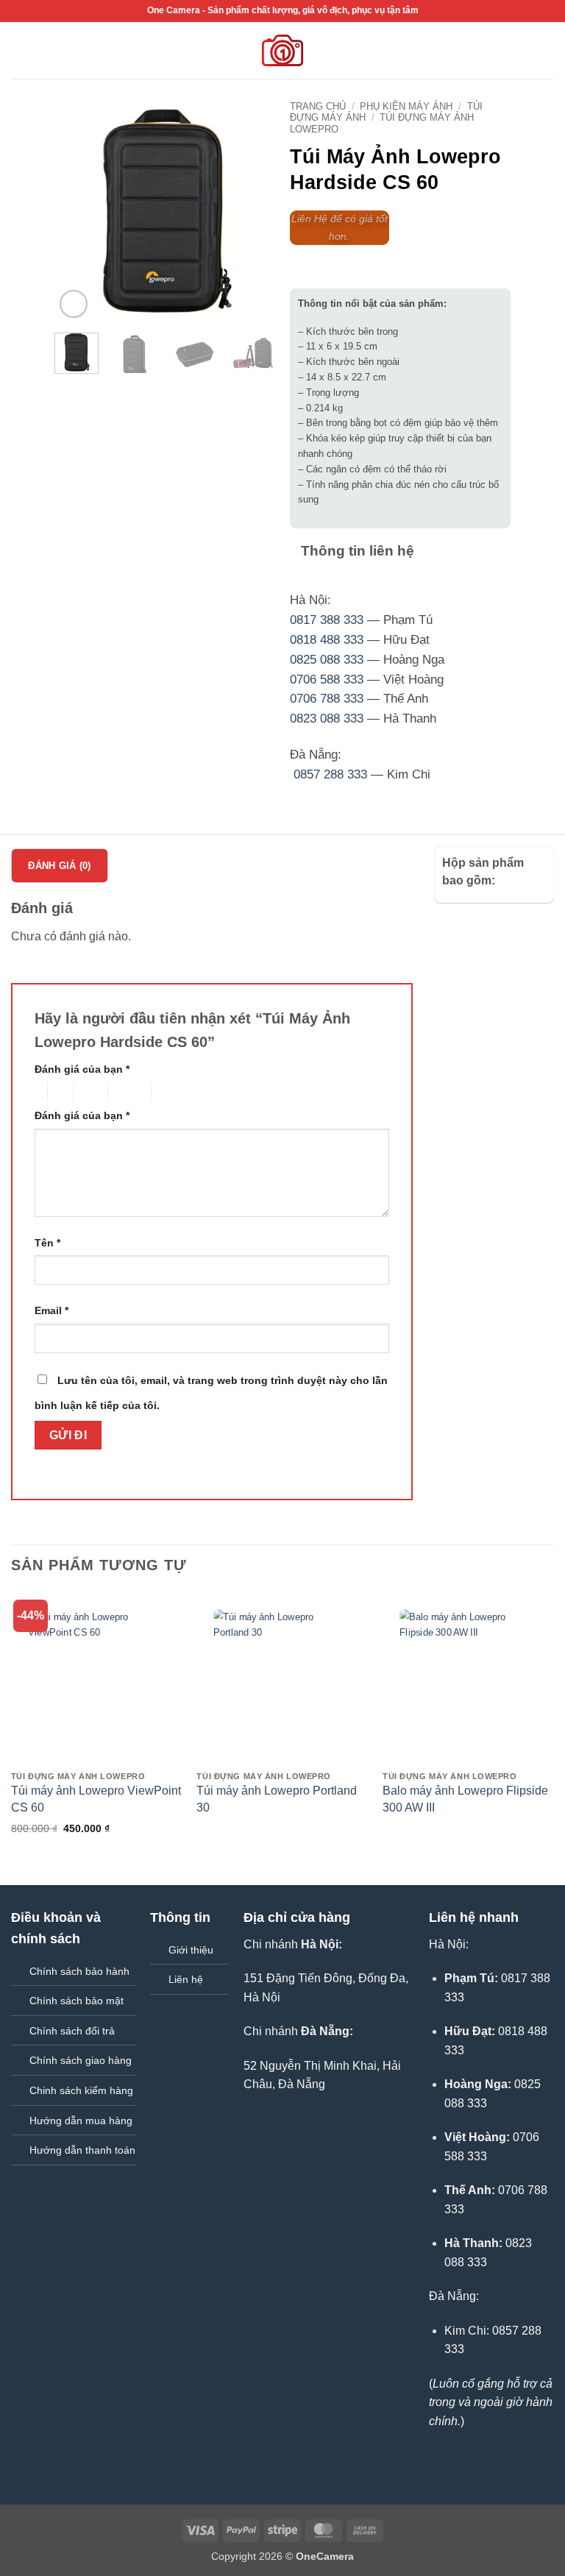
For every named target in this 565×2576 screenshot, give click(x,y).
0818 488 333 (327, 640)
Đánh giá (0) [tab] (59, 866)
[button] (20, 50)
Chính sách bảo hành (79, 1971)
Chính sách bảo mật (77, 2001)
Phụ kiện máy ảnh (406, 106)
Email (51, 1310)
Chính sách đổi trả (72, 2031)
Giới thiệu (191, 1950)
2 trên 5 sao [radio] (58, 1092)
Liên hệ (186, 1979)
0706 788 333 (327, 699)
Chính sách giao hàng (81, 2060)
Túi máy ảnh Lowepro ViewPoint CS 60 (96, 1799)
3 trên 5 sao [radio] (88, 1092)
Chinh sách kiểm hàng (81, 2090)
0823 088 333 (327, 718)
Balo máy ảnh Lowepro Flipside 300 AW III (465, 1799)
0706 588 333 (327, 680)
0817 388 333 (327, 620)
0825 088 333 (327, 660)
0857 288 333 (330, 774)
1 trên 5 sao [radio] (37, 1092)
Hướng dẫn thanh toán (82, 2150)
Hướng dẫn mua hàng (81, 2121)
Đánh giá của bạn (82, 1069)
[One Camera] (283, 50)
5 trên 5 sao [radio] (175, 1092)
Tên (47, 1243)
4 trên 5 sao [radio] (127, 1092)
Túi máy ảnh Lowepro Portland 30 (277, 1799)
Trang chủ (318, 106)
